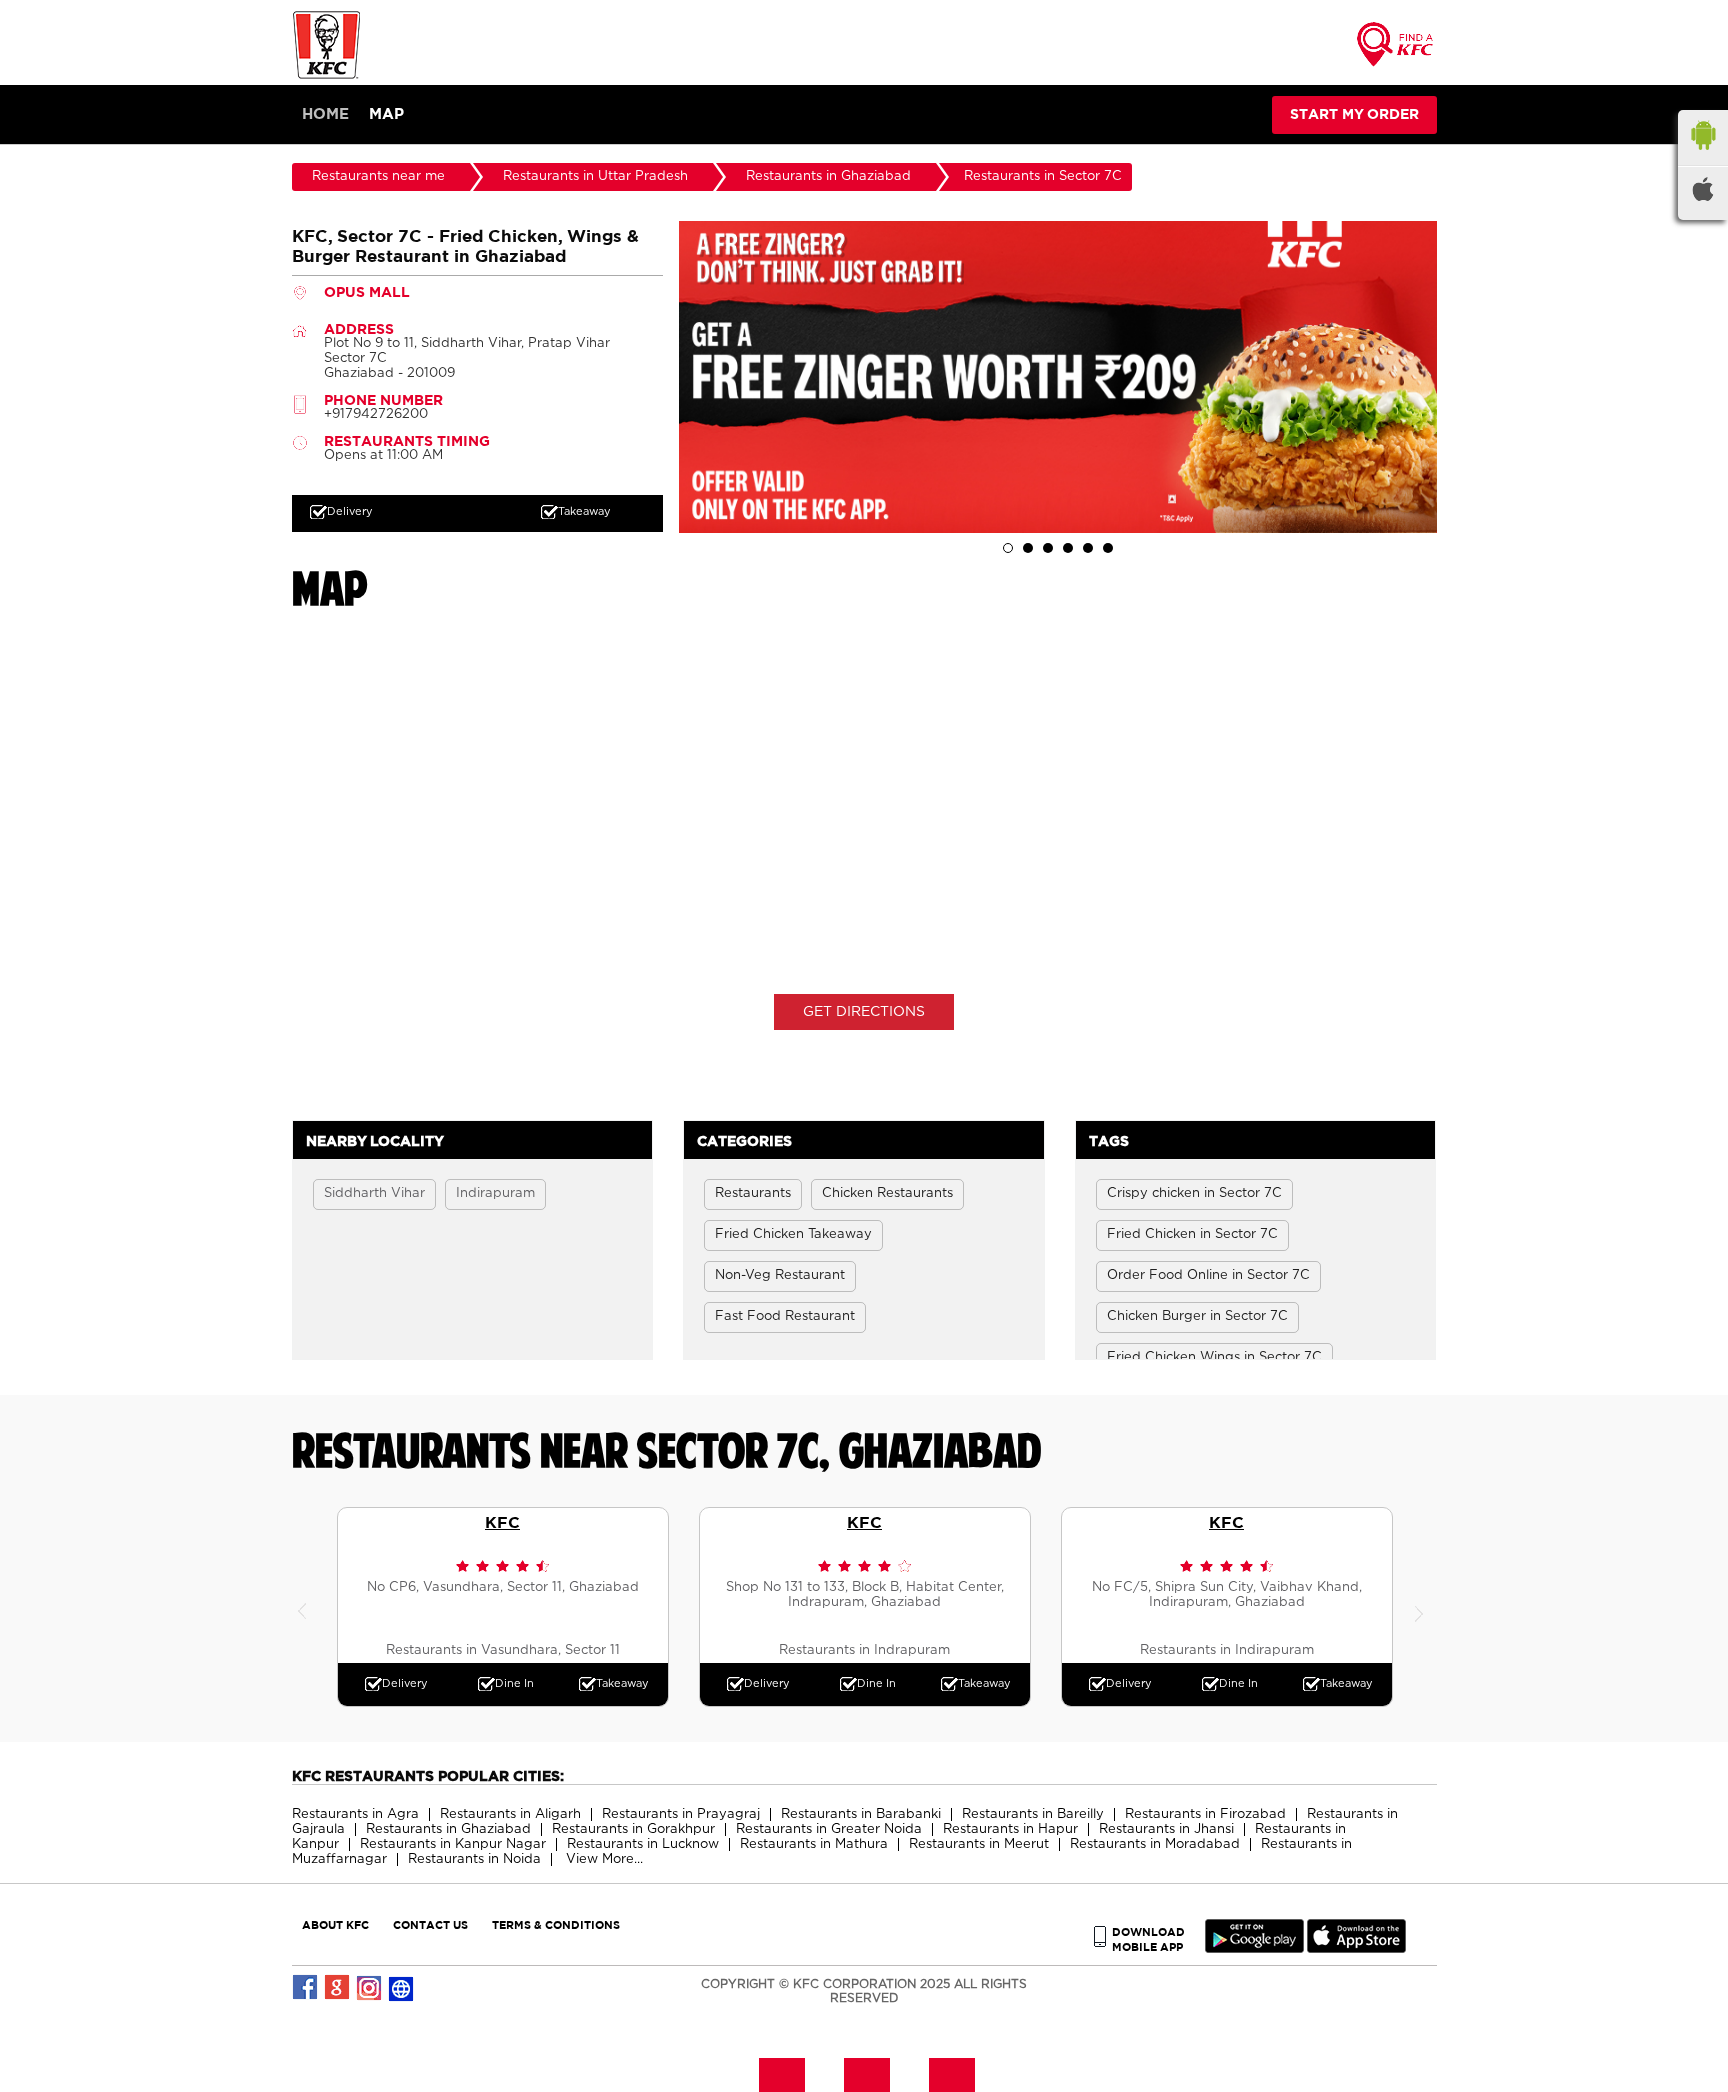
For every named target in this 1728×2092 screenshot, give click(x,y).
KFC (502, 1522)
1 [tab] (1008, 548)
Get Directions (864, 1012)
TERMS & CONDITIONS (556, 1924)
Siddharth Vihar (374, 1193)
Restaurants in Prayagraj (681, 1814)
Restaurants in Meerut (979, 1844)
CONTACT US (430, 1924)
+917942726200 (376, 414)
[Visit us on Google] (338, 1988)
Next (1422, 1607)
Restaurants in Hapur (1010, 1829)
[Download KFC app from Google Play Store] (1254, 1948)
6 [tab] (1108, 548)
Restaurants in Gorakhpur (633, 1829)
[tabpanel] (1058, 377)
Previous (307, 1607)
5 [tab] (1088, 548)
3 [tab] (1048, 548)
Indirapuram (495, 1193)
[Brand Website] (402, 1988)
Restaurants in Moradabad (1155, 1844)
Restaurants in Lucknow (643, 1844)
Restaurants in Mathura (814, 1844)
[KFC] (327, 76)
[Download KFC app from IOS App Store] (1356, 1948)
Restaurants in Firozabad (1205, 1814)
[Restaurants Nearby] (1396, 50)
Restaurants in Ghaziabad (448, 1829)
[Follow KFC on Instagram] (370, 1988)
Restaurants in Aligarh (510, 1814)
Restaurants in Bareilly (1033, 1814)
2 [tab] (1028, 548)
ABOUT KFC (335, 1924)
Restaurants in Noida (474, 1859)
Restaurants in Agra (355, 1814)
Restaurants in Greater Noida (829, 1829)
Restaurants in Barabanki (861, 1814)
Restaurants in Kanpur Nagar (453, 1844)
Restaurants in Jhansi (1166, 1829)
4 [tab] (1068, 548)
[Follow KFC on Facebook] (306, 1988)
